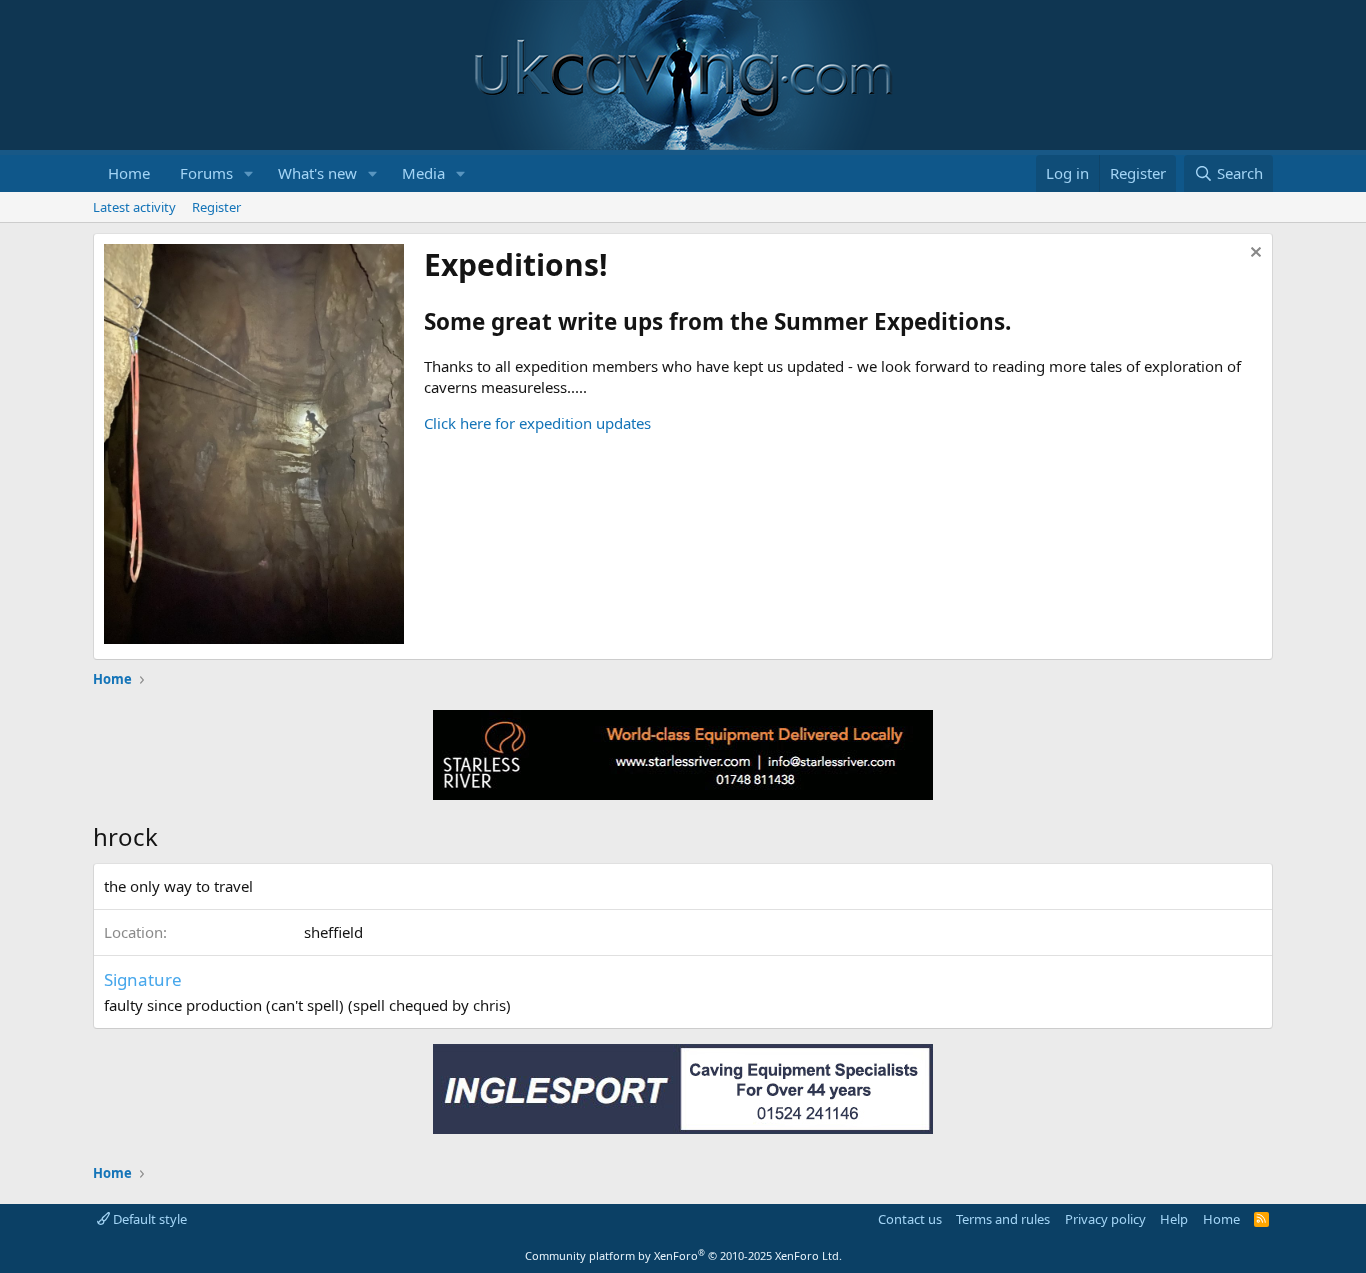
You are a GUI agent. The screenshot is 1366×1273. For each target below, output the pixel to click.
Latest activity (134, 207)
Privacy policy (1105, 1219)
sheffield (333, 932)
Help (1174, 1219)
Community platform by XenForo (683, 1255)
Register (216, 207)
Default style (148, 1219)
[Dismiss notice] (1253, 254)
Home (129, 173)
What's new (317, 173)
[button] (249, 173)
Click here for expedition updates (537, 423)
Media (423, 173)
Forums (206, 173)
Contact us (910, 1219)
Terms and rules (1003, 1219)
